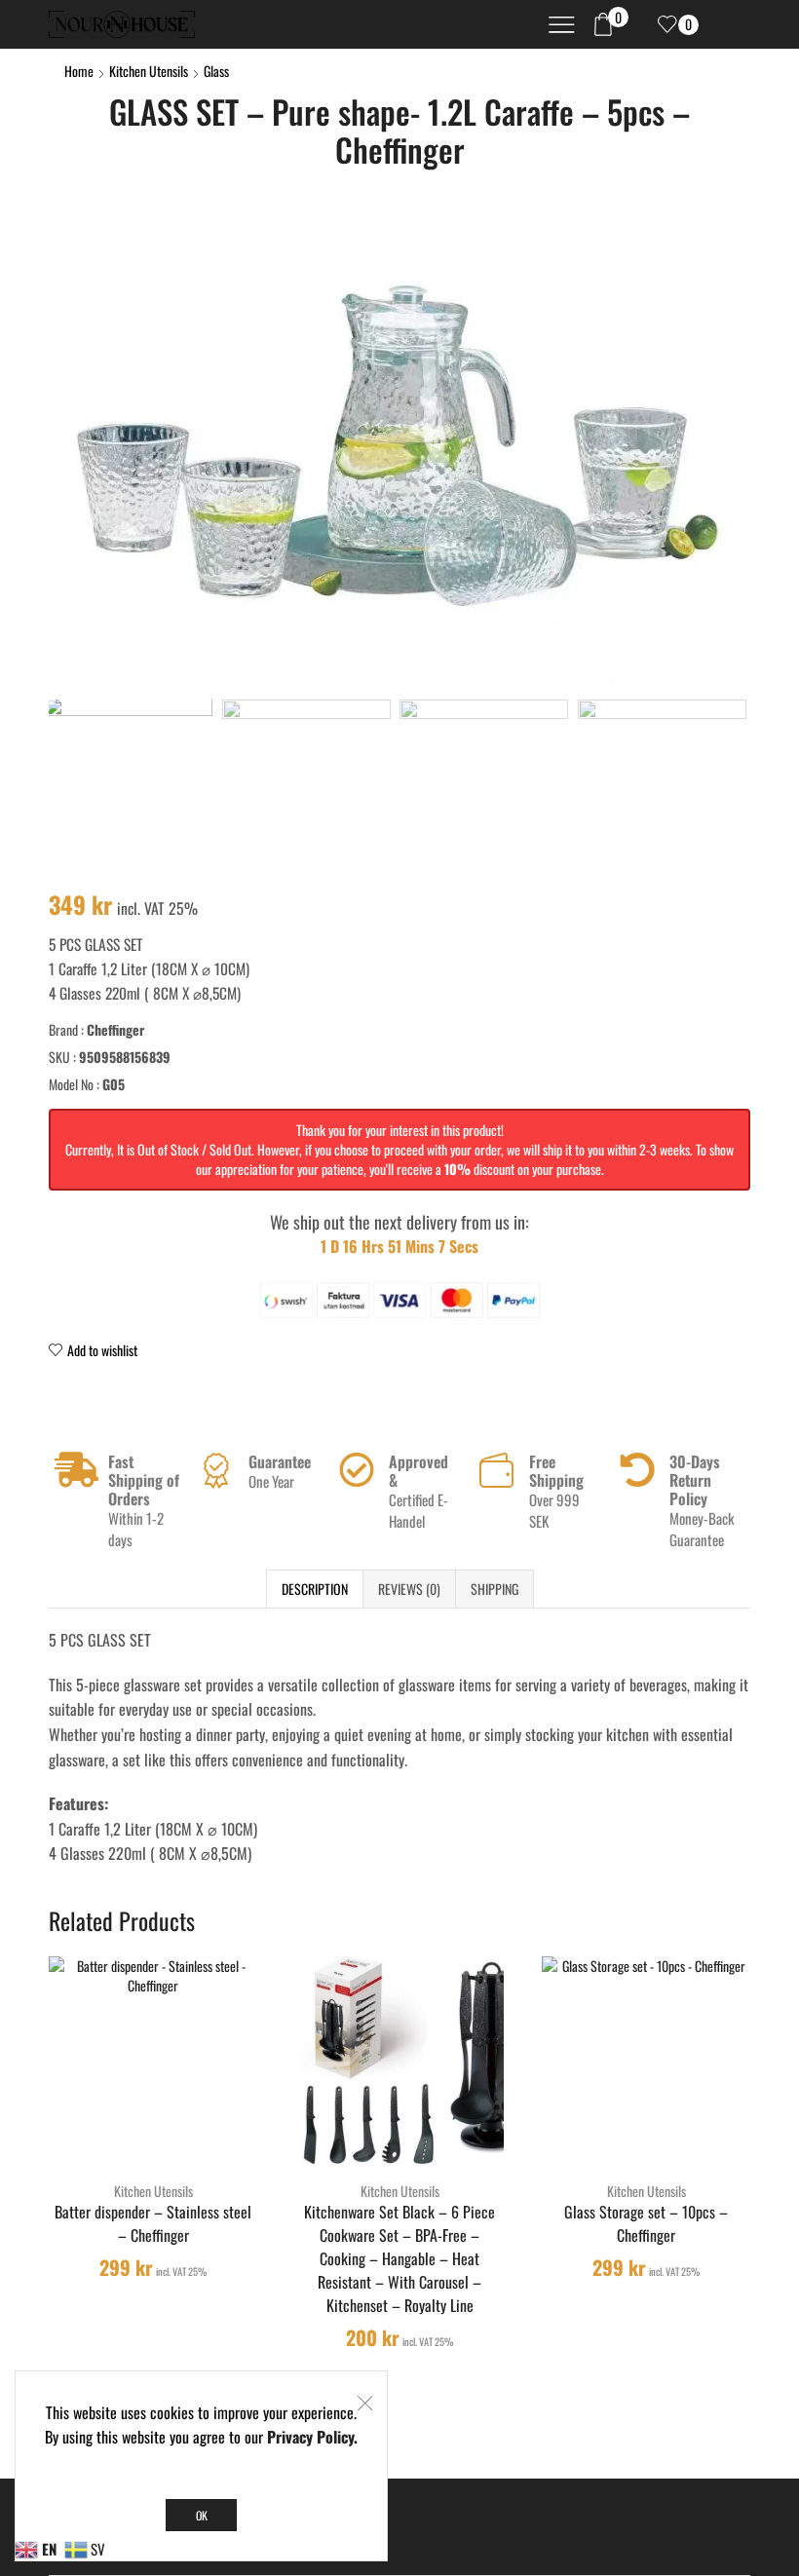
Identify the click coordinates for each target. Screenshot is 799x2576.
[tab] (314, 1589)
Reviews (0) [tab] (409, 1589)
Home (79, 71)
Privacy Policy (310, 2437)
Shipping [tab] (495, 1589)
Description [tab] (315, 1589)
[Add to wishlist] (195, 2134)
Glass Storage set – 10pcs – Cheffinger (646, 2224)
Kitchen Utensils (149, 71)
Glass (216, 71)
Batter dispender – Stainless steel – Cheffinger (153, 2224)
